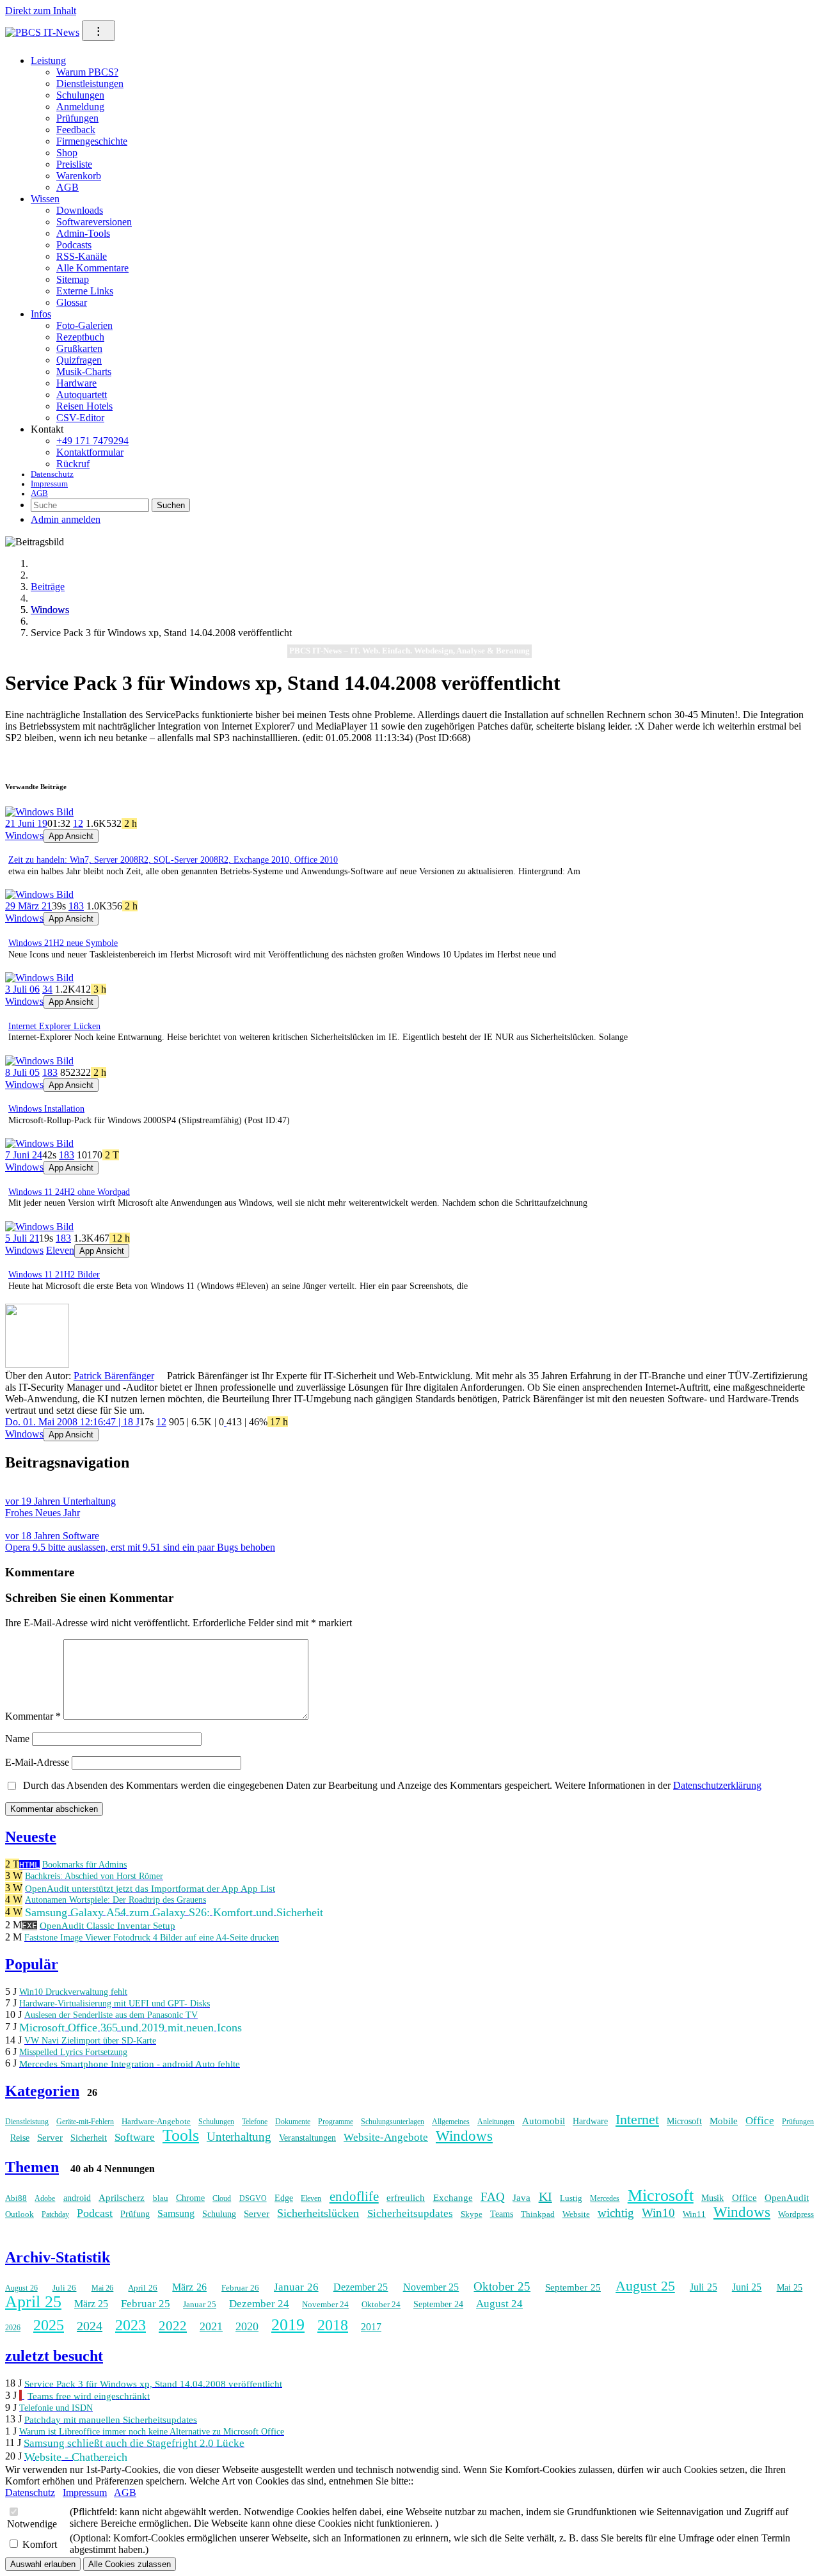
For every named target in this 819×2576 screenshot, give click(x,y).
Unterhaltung (239, 2137)
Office (760, 2121)
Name (17, 1739)
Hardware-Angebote (156, 2121)
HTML (29, 1865)
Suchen (171, 505)
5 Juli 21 (22, 1238)
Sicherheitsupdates (410, 2213)
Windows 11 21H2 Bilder (54, 1275)
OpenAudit (787, 2198)
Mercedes (605, 2198)
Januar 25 (200, 2304)
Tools (181, 2135)
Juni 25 (747, 2287)
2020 (247, 2326)
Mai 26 (103, 2288)
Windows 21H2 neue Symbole (63, 943)
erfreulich (406, 2198)
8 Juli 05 (22, 1072)
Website (576, 2214)
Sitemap (73, 279)
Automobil (544, 2121)
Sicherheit (89, 2138)
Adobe (45, 2198)
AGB (68, 187)
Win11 (694, 2214)
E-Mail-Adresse (37, 1762)
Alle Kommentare (92, 268)
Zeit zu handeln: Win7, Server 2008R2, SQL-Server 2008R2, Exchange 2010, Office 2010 (173, 860)
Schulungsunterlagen (393, 2122)
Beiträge (48, 587)
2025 (49, 2325)
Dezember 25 (361, 2287)
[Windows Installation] (39, 1061)
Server (50, 2138)
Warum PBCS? (87, 72)
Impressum (49, 484)
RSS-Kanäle (82, 256)
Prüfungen (77, 118)
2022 (173, 2326)
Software (135, 2137)
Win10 (658, 2213)
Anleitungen (496, 2122)
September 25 (573, 2287)
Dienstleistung (27, 2122)
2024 (90, 2326)
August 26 (21, 2288)
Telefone (255, 2122)
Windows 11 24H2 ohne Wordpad (69, 1192)
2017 (371, 2327)
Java (521, 2198)
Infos (41, 314)
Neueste (31, 1837)
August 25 (645, 2286)
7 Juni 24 (24, 1155)
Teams (502, 2214)
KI (545, 2196)
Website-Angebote (386, 2137)
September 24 (438, 2304)
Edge (284, 2198)
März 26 (189, 2287)
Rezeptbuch (80, 337)
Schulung (219, 2214)
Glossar (72, 302)
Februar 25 (146, 2304)
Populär (32, 1964)
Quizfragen (79, 360)
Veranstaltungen (307, 2138)
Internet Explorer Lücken (54, 1026)
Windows (50, 610)
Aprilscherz (122, 2198)
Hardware (76, 383)
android (77, 2198)
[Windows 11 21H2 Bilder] (39, 1227)
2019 (288, 2325)
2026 (13, 2328)
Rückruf (73, 464)
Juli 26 (65, 2288)
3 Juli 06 (22, 989)
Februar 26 (240, 2288)
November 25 (431, 2287)
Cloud (222, 2198)
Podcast (95, 2213)
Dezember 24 (259, 2304)
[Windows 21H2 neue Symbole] (39, 894)
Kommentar (33, 1716)
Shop (67, 153)
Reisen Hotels (84, 406)
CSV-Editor (80, 418)
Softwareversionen (94, 222)
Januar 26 (296, 2287)
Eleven (60, 1250)
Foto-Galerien (84, 325)
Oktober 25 (502, 2286)
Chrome (190, 2198)
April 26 (143, 2288)
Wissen (45, 199)
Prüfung (135, 2214)
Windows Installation (46, 1109)
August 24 (499, 2304)
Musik (712, 2198)
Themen (32, 2167)
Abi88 (16, 2198)
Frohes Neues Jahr (60, 1507)
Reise (20, 2138)
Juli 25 (704, 2287)
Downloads (80, 210)
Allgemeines (451, 2122)
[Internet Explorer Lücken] (39, 978)
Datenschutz (52, 474)
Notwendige (32, 2524)
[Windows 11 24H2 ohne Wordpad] (39, 1143)
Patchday (55, 2214)
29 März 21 (28, 906)
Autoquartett (82, 395)
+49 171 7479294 (92, 441)
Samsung (176, 2213)
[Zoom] (37, 1364)
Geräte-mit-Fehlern (85, 2122)
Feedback (76, 130)
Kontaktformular (90, 452)
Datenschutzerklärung (717, 1785)
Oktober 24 (381, 2304)
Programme (336, 2122)
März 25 (91, 2304)
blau (161, 2198)
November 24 (325, 2304)
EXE (29, 1925)
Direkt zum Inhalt (41, 11)
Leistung (48, 60)
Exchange (453, 2198)
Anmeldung (80, 107)
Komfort (40, 2544)
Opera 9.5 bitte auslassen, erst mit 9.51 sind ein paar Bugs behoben (140, 1541)
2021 (211, 2326)
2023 (131, 2325)
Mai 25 (790, 2288)
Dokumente (293, 2122)
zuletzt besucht (54, 2356)
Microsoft (684, 2121)
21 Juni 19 (26, 823)
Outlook (20, 2214)
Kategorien (42, 2091)
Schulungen (80, 95)
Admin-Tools (83, 233)
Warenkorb (79, 176)
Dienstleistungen (90, 84)
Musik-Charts (84, 372)
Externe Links (85, 291)
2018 (333, 2325)
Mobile (724, 2121)
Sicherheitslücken (318, 2213)
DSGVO (253, 2198)
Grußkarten (79, 348)
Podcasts (74, 245)
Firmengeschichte (92, 141)
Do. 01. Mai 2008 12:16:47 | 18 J (72, 1422)
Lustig (571, 2198)
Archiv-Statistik (58, 2257)
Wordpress (796, 2214)
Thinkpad (538, 2214)
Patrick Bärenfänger (114, 1376)
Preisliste (74, 164)
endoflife (354, 2196)
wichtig (616, 2213)
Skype (472, 2214)
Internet (637, 2119)
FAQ (493, 2197)
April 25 (33, 2302)
